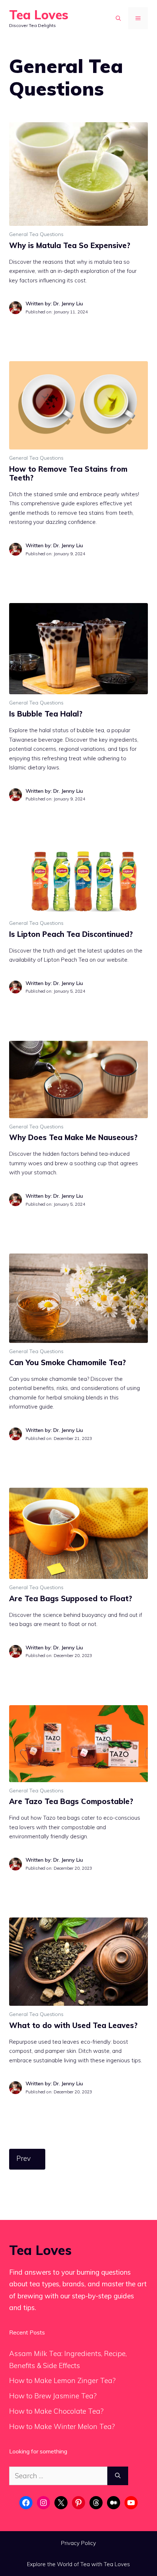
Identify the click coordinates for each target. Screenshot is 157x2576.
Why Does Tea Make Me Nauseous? (73, 1137)
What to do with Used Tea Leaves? (73, 2025)
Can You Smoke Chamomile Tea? (68, 1362)
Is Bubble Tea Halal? (46, 714)
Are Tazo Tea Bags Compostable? (71, 1801)
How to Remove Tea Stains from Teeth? (68, 473)
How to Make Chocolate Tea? (56, 2411)
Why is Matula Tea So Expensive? (70, 245)
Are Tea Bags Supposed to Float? (71, 1598)
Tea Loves (39, 15)
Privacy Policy (78, 2543)
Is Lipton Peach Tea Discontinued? (71, 934)
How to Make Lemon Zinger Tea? (62, 2380)
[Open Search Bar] (118, 18)
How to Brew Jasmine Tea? (53, 2396)
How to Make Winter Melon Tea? (62, 2426)
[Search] (118, 2476)
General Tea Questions (36, 234)
